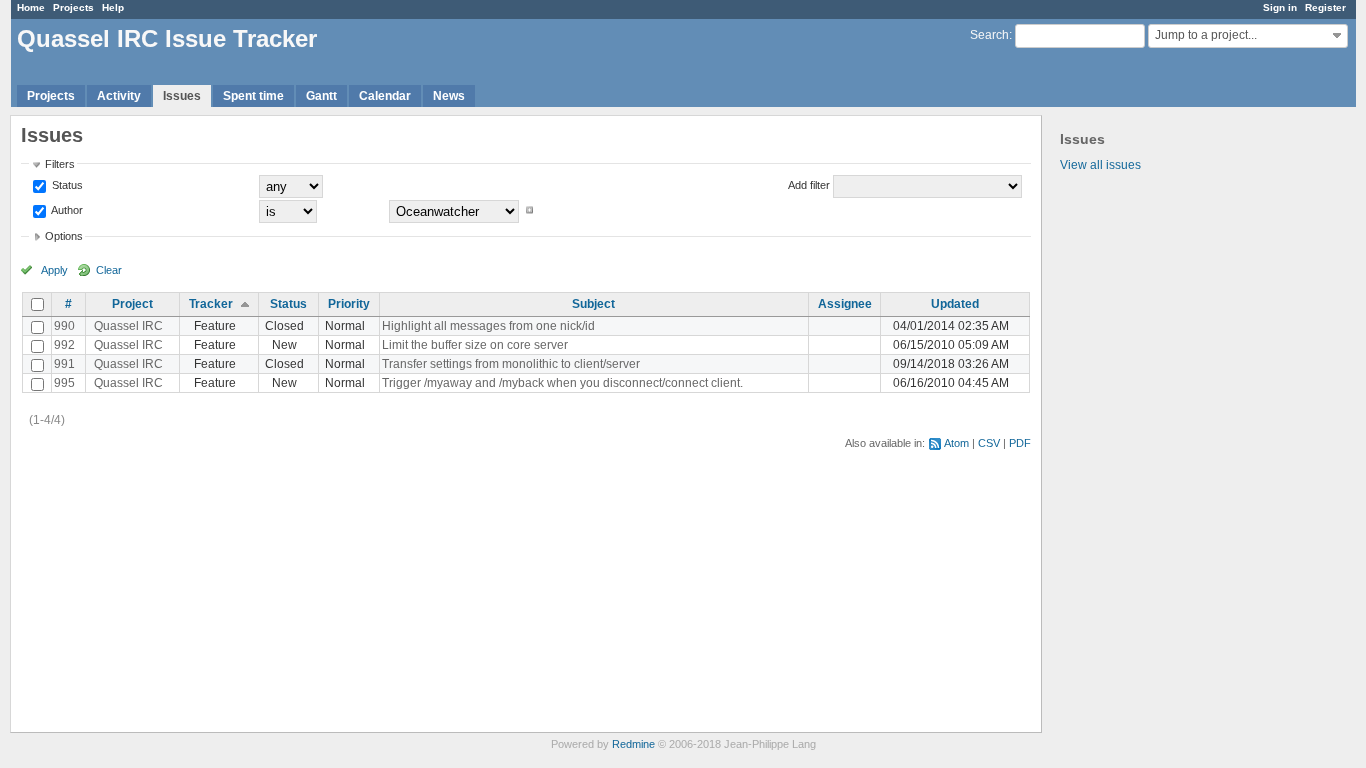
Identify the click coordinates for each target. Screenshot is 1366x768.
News (449, 96)
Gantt (321, 96)
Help (113, 7)
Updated (955, 304)
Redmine (633, 744)
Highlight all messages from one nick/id (488, 326)
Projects (73, 7)
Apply (54, 270)
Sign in (1280, 7)
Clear (109, 270)
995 (64, 383)
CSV (989, 443)
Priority (349, 304)
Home (31, 7)
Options (64, 236)
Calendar (385, 96)
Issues (182, 96)
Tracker (211, 304)
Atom (956, 443)
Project (132, 304)
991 (64, 364)
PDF (1020, 443)
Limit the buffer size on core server (475, 345)
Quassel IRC (128, 326)
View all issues (1100, 165)
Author (66, 210)
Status (66, 185)
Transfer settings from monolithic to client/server (511, 364)
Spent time (253, 96)
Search (989, 35)
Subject (593, 304)
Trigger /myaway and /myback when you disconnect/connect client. (562, 383)
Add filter (809, 185)
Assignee (845, 304)
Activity (119, 96)
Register (1325, 7)
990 (64, 326)
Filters (60, 164)
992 (64, 345)
